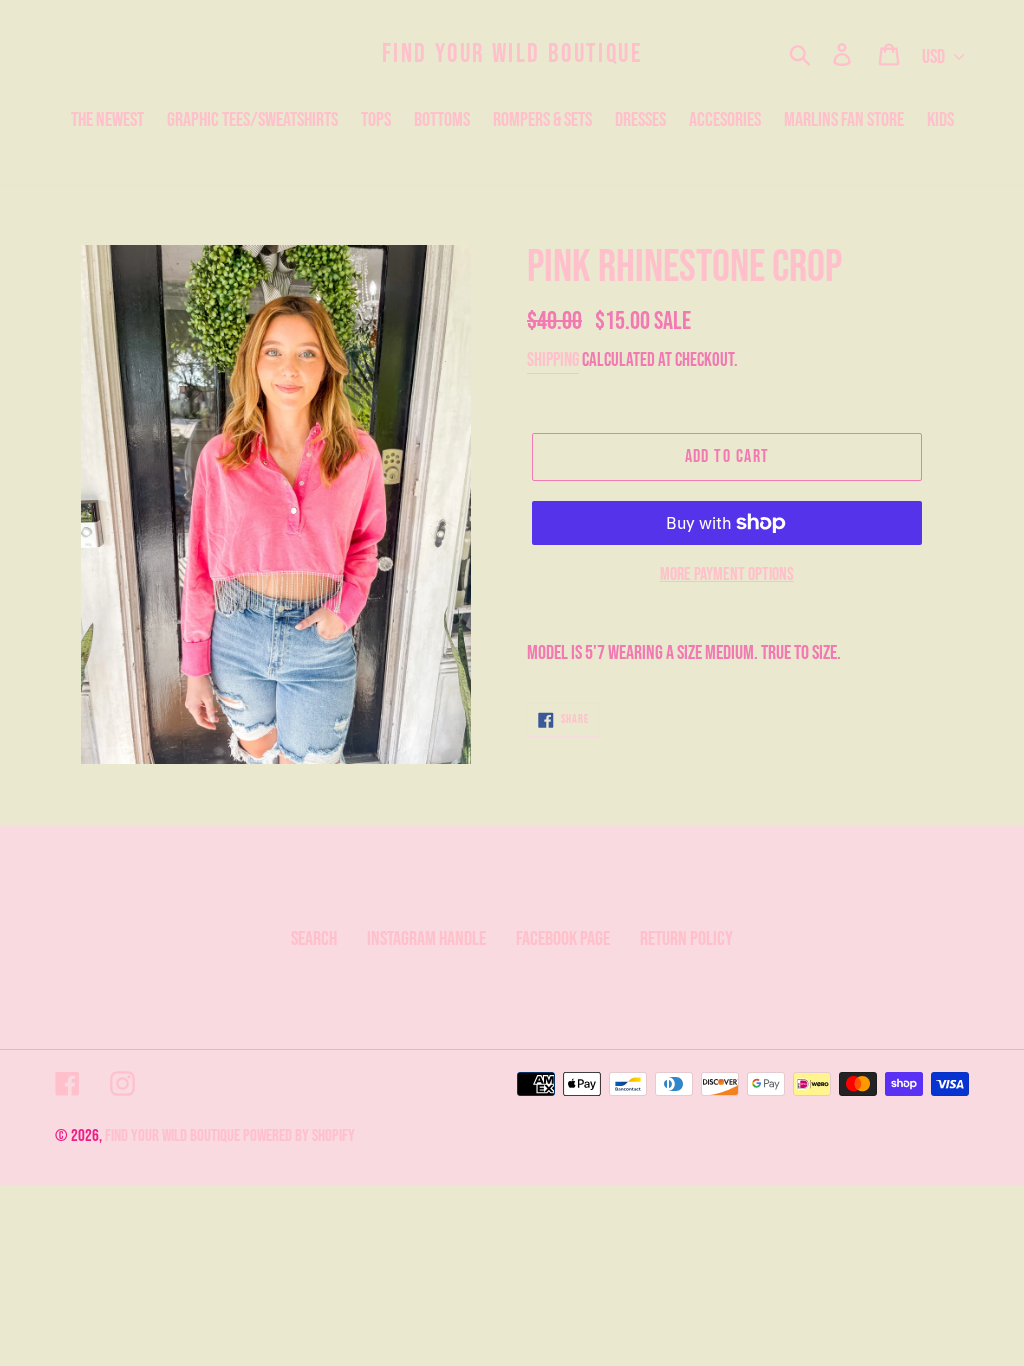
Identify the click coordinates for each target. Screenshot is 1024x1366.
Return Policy (686, 939)
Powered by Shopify (299, 1136)
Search (314, 939)
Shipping (553, 360)
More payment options (727, 574)
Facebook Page (563, 939)
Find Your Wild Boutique (512, 54)
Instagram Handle (426, 939)
